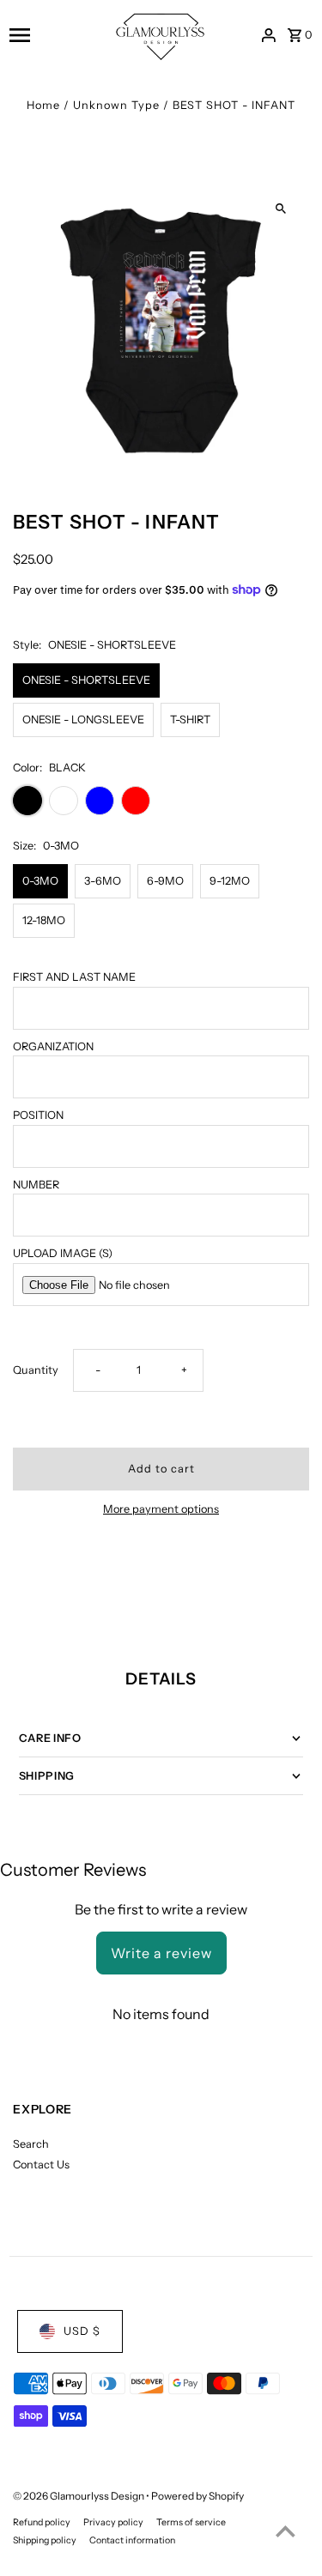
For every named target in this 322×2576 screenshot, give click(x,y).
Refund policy (42, 2522)
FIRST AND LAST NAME (74, 977)
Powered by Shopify (197, 2496)
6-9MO (165, 881)
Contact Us (41, 2165)
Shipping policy (45, 2540)
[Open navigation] (55, 35)
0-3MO (40, 881)
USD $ (82, 2331)
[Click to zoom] (281, 208)
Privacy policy (113, 2522)
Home (43, 105)
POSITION (38, 1115)
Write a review (161, 1953)
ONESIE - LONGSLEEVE (83, 720)
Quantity (36, 1370)
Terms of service (191, 2522)
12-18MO (44, 920)
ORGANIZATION (53, 1046)
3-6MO (103, 881)
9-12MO (230, 881)
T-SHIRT (190, 720)
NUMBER (36, 1185)
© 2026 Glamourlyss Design (79, 2496)
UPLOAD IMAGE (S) (63, 1253)
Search (31, 2144)
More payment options (161, 1509)
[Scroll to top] (286, 2531)
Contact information (132, 2540)
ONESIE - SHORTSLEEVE (86, 680)
